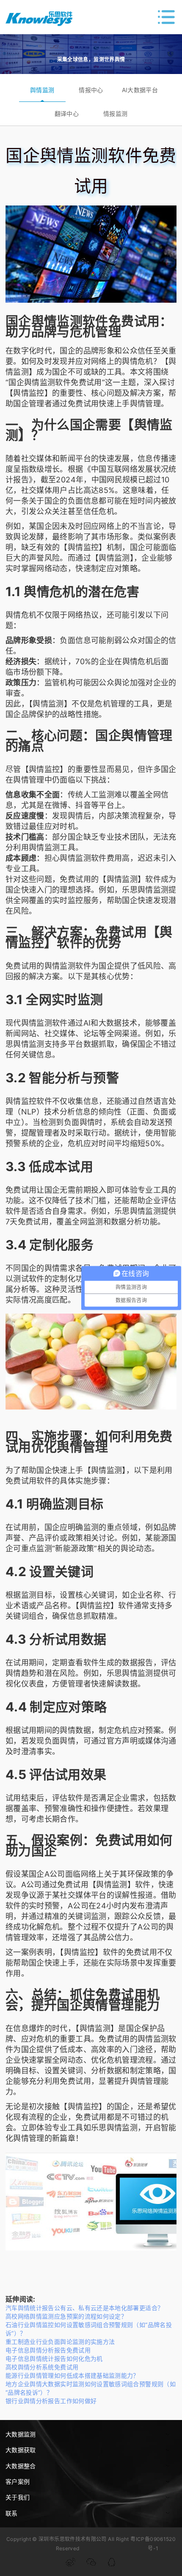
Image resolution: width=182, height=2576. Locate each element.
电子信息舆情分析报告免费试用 (48, 2350)
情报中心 (91, 90)
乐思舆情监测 (145, 890)
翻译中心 (67, 114)
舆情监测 (42, 90)
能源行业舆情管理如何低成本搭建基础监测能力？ (72, 2375)
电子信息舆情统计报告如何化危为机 (54, 2358)
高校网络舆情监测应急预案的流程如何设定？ (66, 2316)
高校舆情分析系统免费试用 (42, 2367)
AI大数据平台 (140, 90)
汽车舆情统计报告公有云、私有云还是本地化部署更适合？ (84, 2308)
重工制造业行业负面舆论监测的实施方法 (60, 2342)
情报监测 (115, 114)
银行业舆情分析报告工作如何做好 (51, 2401)
